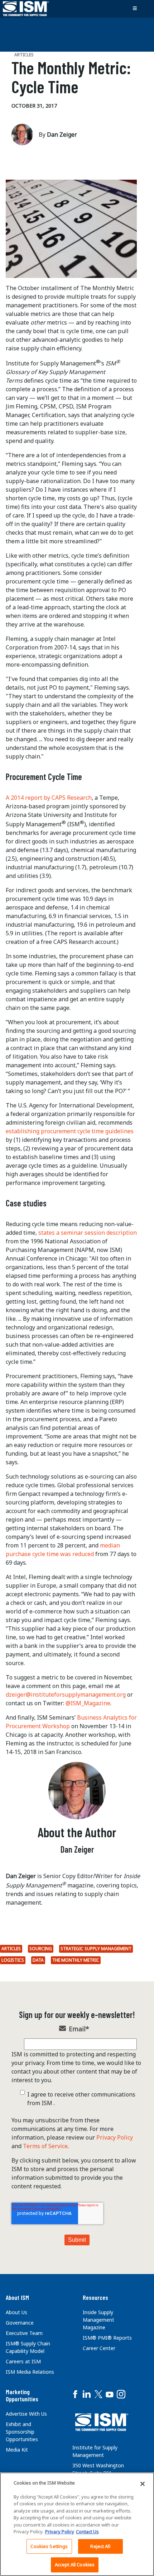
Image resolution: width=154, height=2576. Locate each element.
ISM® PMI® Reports (107, 2338)
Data (38, 1960)
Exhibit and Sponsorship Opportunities (22, 2432)
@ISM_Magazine (88, 1703)
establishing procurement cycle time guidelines (70, 1131)
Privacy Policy (115, 2137)
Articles (11, 1949)
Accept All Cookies (75, 2565)
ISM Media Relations (30, 2372)
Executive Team (24, 2333)
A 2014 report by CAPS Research (49, 798)
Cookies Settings (49, 2546)
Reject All (100, 2546)
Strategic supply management (96, 1949)
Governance (20, 2323)
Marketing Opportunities (22, 2395)
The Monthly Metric (76, 1960)
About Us (16, 2312)
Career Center (99, 2348)
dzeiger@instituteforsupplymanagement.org (66, 1695)
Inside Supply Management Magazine (98, 2320)
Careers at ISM (23, 2361)
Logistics (13, 1960)
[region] (77, 2524)
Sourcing (41, 1949)
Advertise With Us (26, 2414)
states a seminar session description (88, 1233)
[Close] (143, 2484)
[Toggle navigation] (135, 9)
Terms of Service (45, 2146)
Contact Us (87, 2532)
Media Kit (17, 2450)
